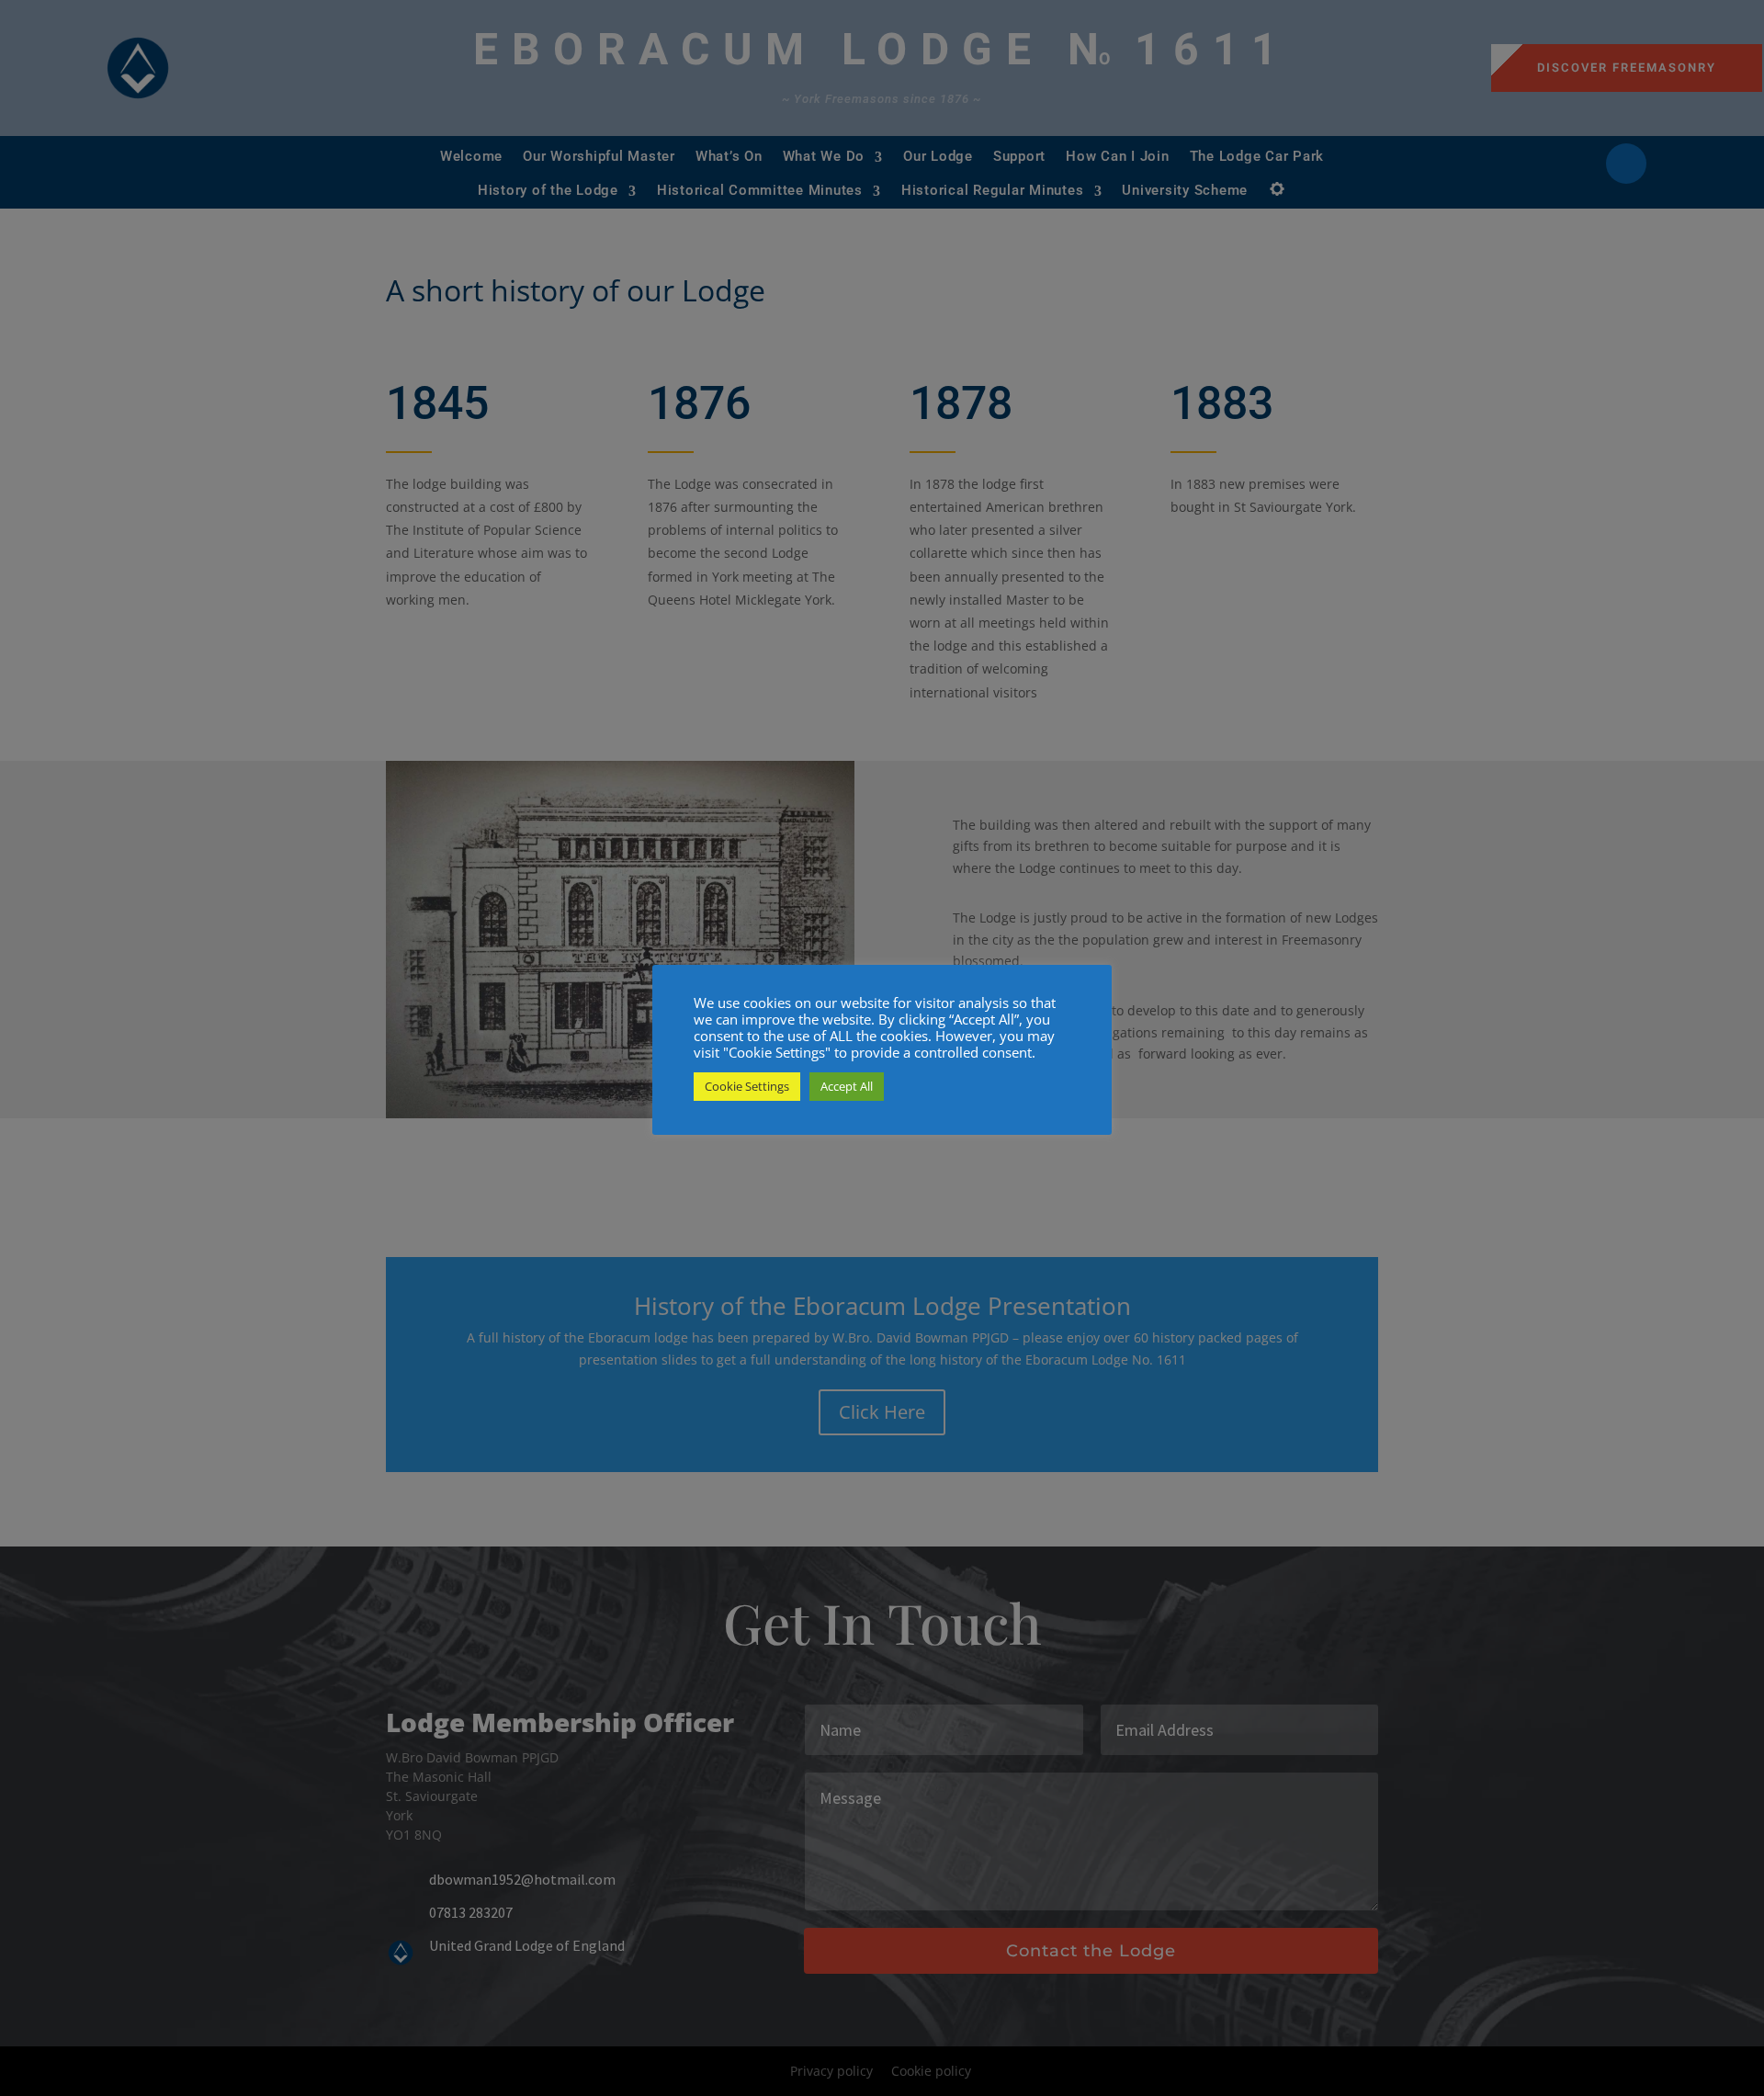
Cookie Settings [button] (747, 1086)
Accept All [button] (847, 1086)
